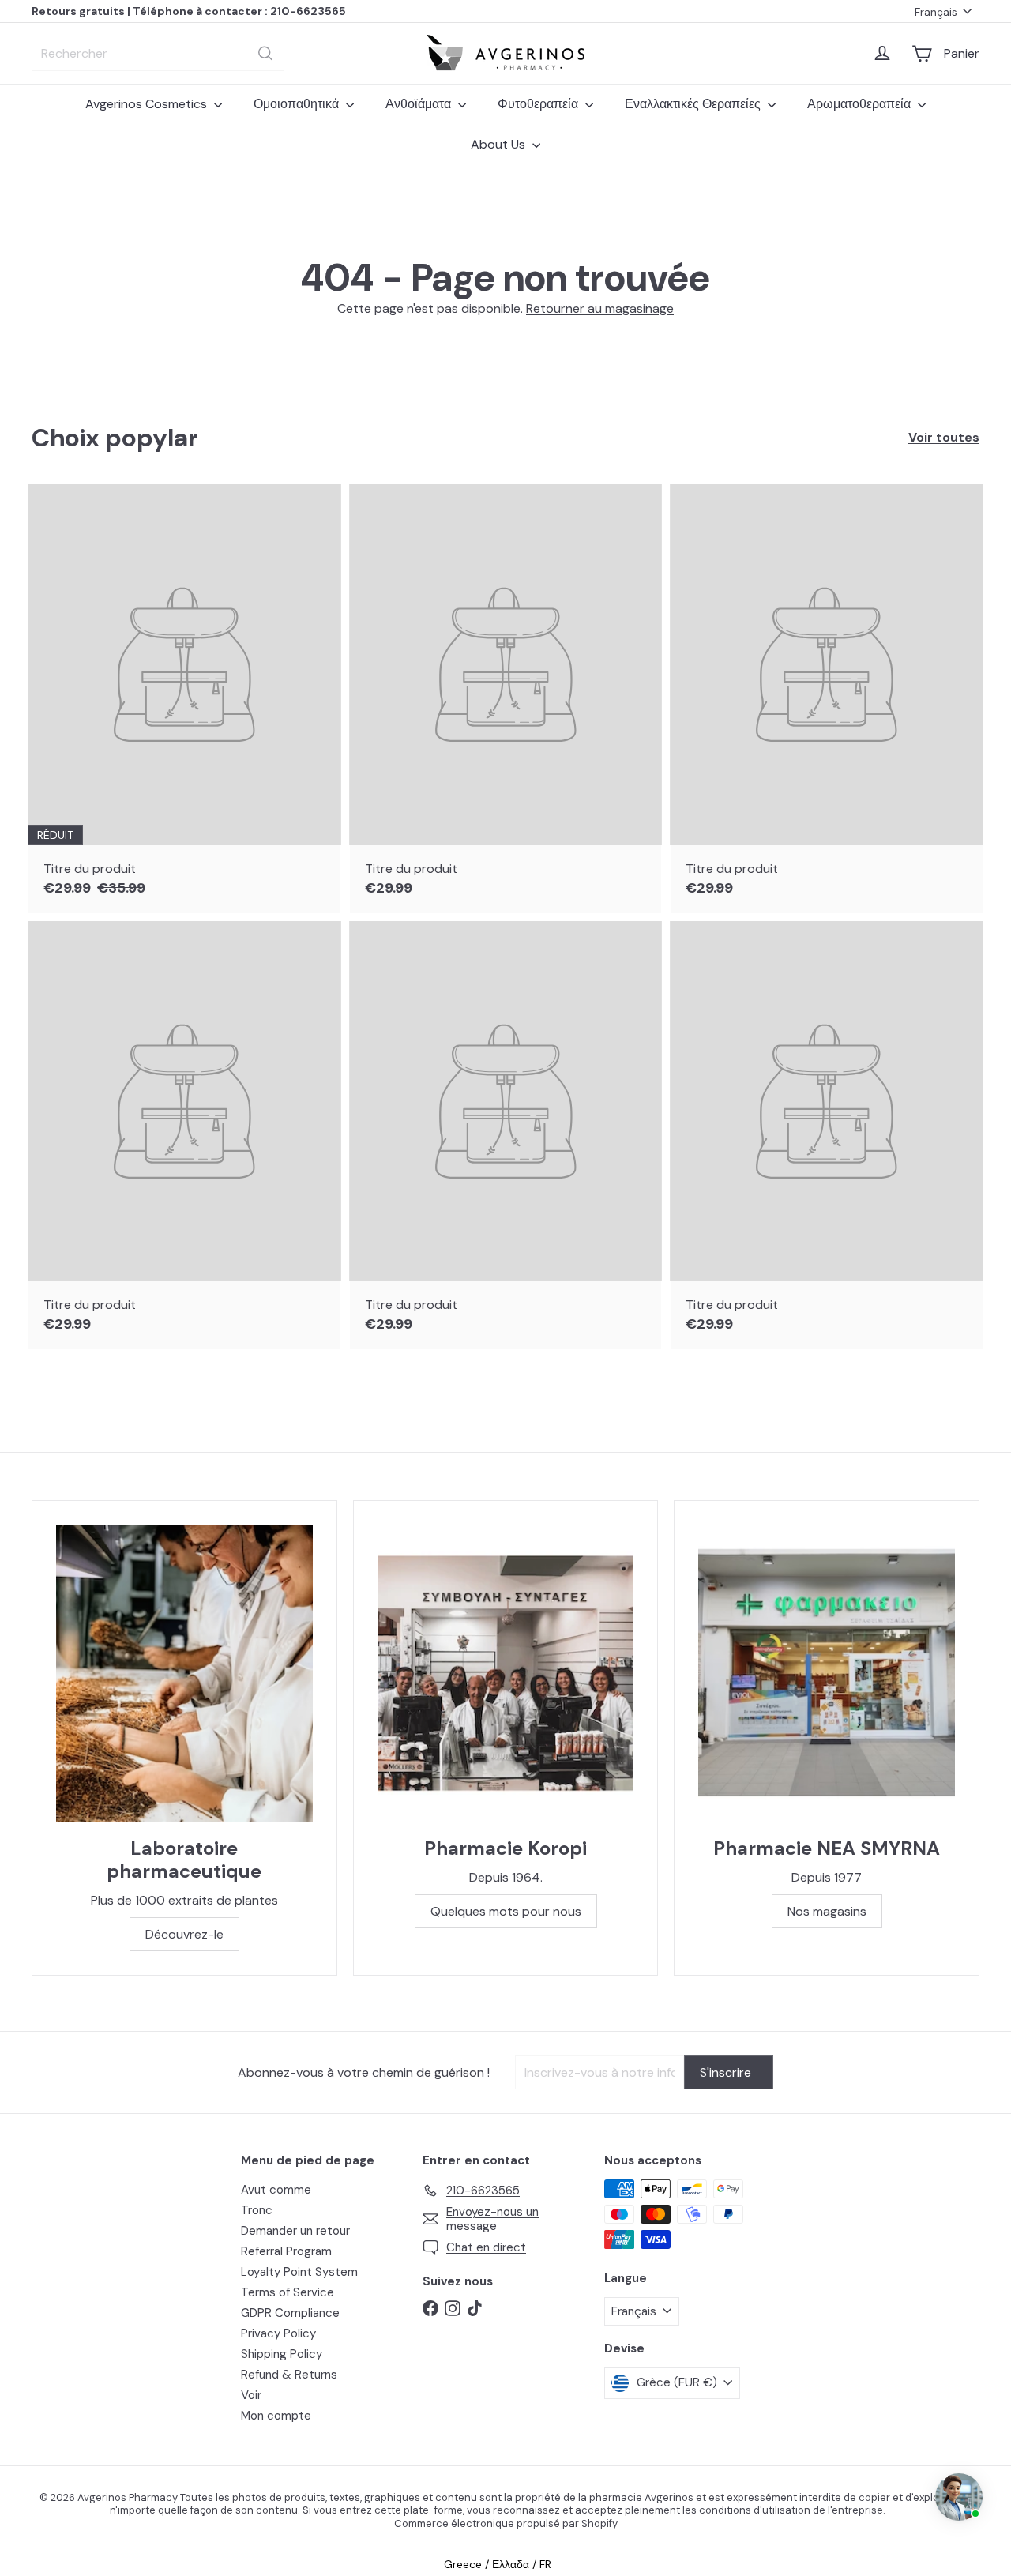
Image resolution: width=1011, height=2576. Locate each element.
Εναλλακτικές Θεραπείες (694, 104)
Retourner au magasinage (600, 308)
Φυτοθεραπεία (539, 104)
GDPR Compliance (290, 2313)
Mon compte (276, 2416)
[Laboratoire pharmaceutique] (184, 1673)
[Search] (265, 53)
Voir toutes (944, 437)
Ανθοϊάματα (420, 104)
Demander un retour (295, 2231)
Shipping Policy (282, 2354)
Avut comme (276, 2190)
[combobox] (158, 53)
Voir (251, 2395)
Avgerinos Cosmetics (148, 104)
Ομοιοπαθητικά (298, 104)
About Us (500, 144)
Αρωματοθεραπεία (861, 104)
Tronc (257, 2210)
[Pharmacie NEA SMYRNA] (827, 1673)
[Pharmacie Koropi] (506, 1673)
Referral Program (286, 2251)
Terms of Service (288, 2292)
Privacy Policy (278, 2333)
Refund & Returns (289, 2375)
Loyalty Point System (299, 2272)
